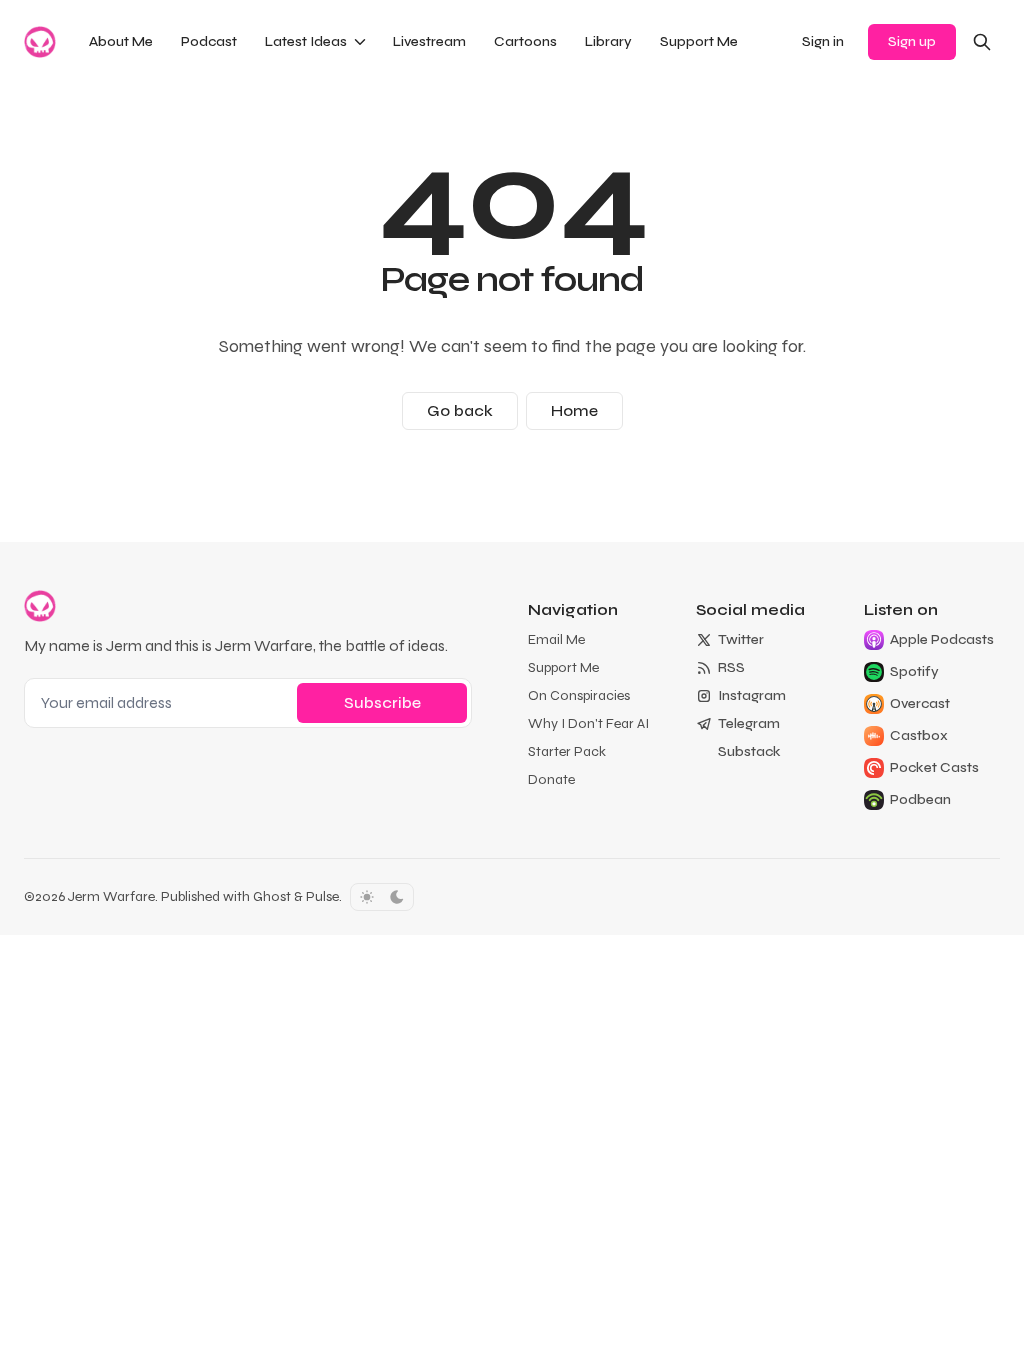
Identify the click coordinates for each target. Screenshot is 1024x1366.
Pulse (322, 896)
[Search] (982, 42)
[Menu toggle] (360, 42)
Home (574, 410)
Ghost (272, 896)
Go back (460, 410)
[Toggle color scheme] (382, 897)
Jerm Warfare (111, 896)
